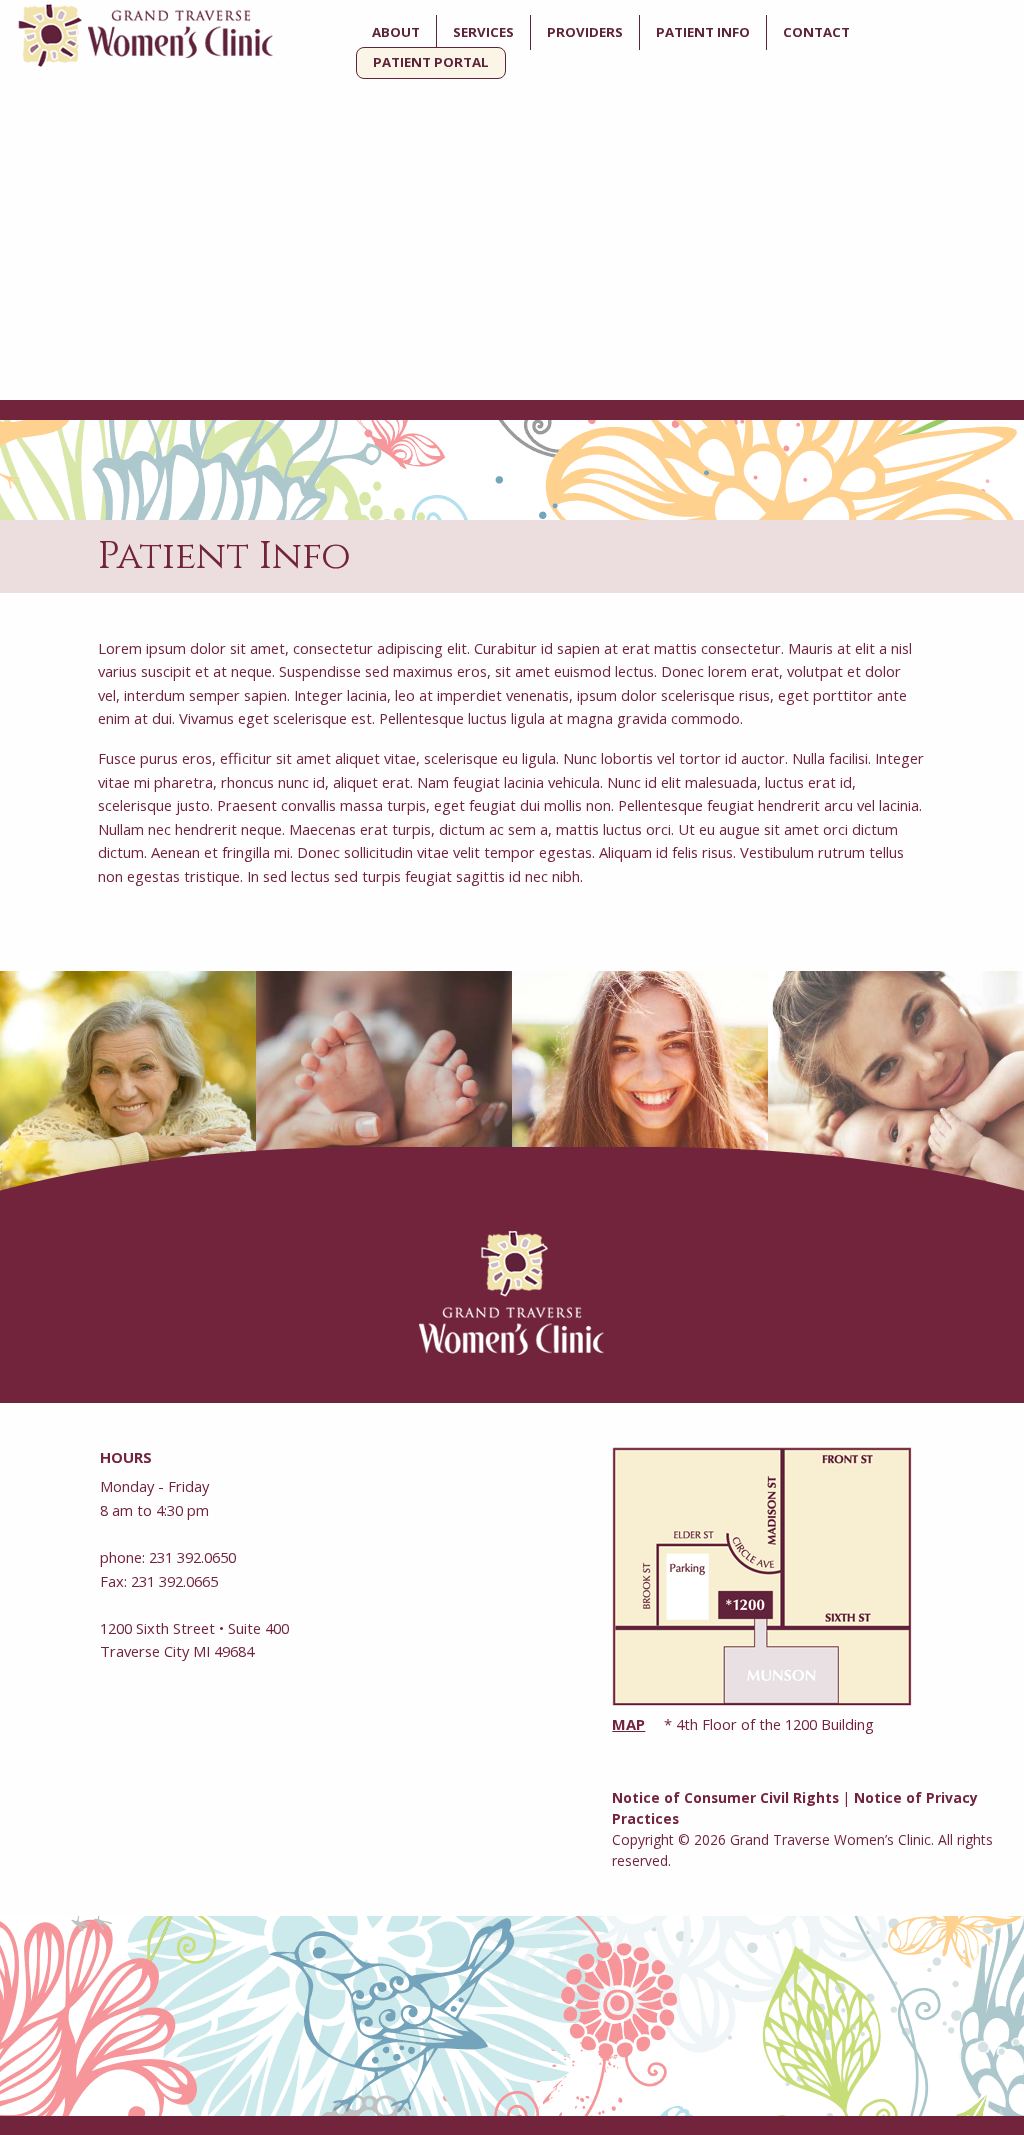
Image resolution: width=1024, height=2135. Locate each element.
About (396, 32)
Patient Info (703, 32)
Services (483, 32)
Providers (585, 32)
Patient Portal (431, 62)
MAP (628, 1724)
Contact (816, 32)
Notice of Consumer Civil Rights (725, 1797)
